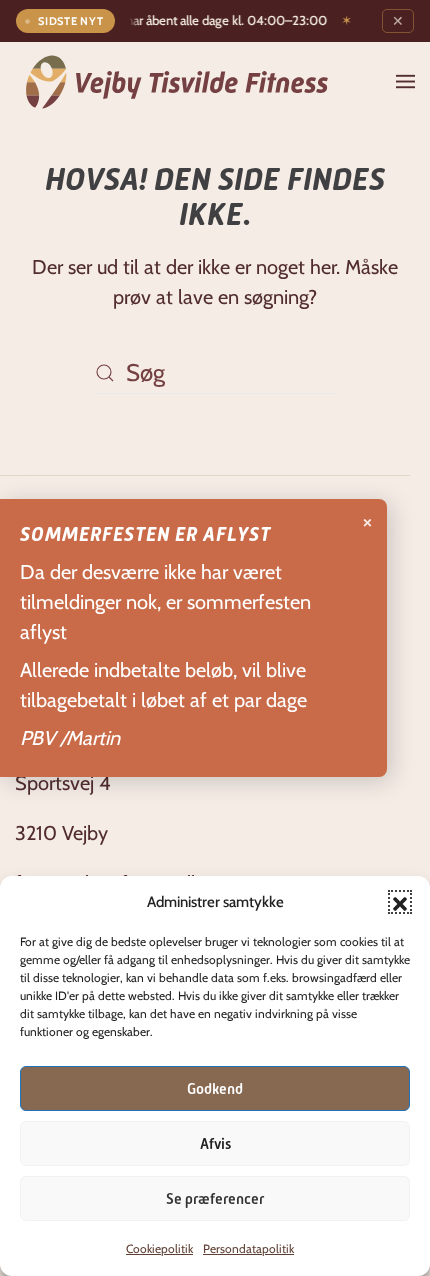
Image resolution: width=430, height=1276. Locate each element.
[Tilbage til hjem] (177, 82)
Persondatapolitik (248, 1248)
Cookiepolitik (159, 1248)
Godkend (215, 1089)
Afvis (215, 1144)
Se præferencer (215, 1199)
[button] (400, 902)
